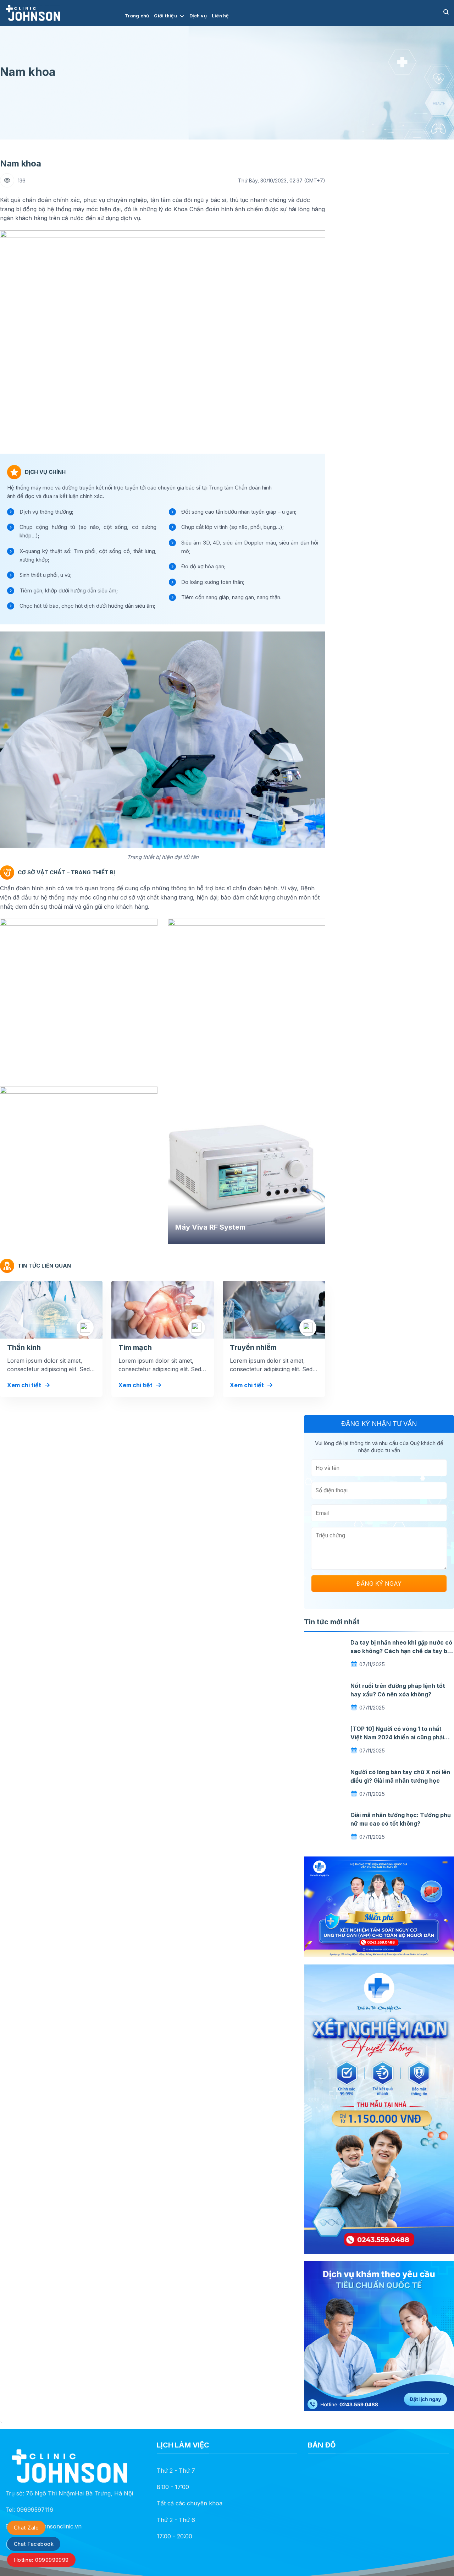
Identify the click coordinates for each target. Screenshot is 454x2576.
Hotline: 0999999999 (41, 2560)
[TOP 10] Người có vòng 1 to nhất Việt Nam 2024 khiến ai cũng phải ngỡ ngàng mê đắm (397, 1737)
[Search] (446, 12)
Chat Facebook (34, 2544)
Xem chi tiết (24, 1385)
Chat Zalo (26, 2528)
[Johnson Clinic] (60, 13)
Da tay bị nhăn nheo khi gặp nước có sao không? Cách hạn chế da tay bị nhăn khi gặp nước (401, 1651)
